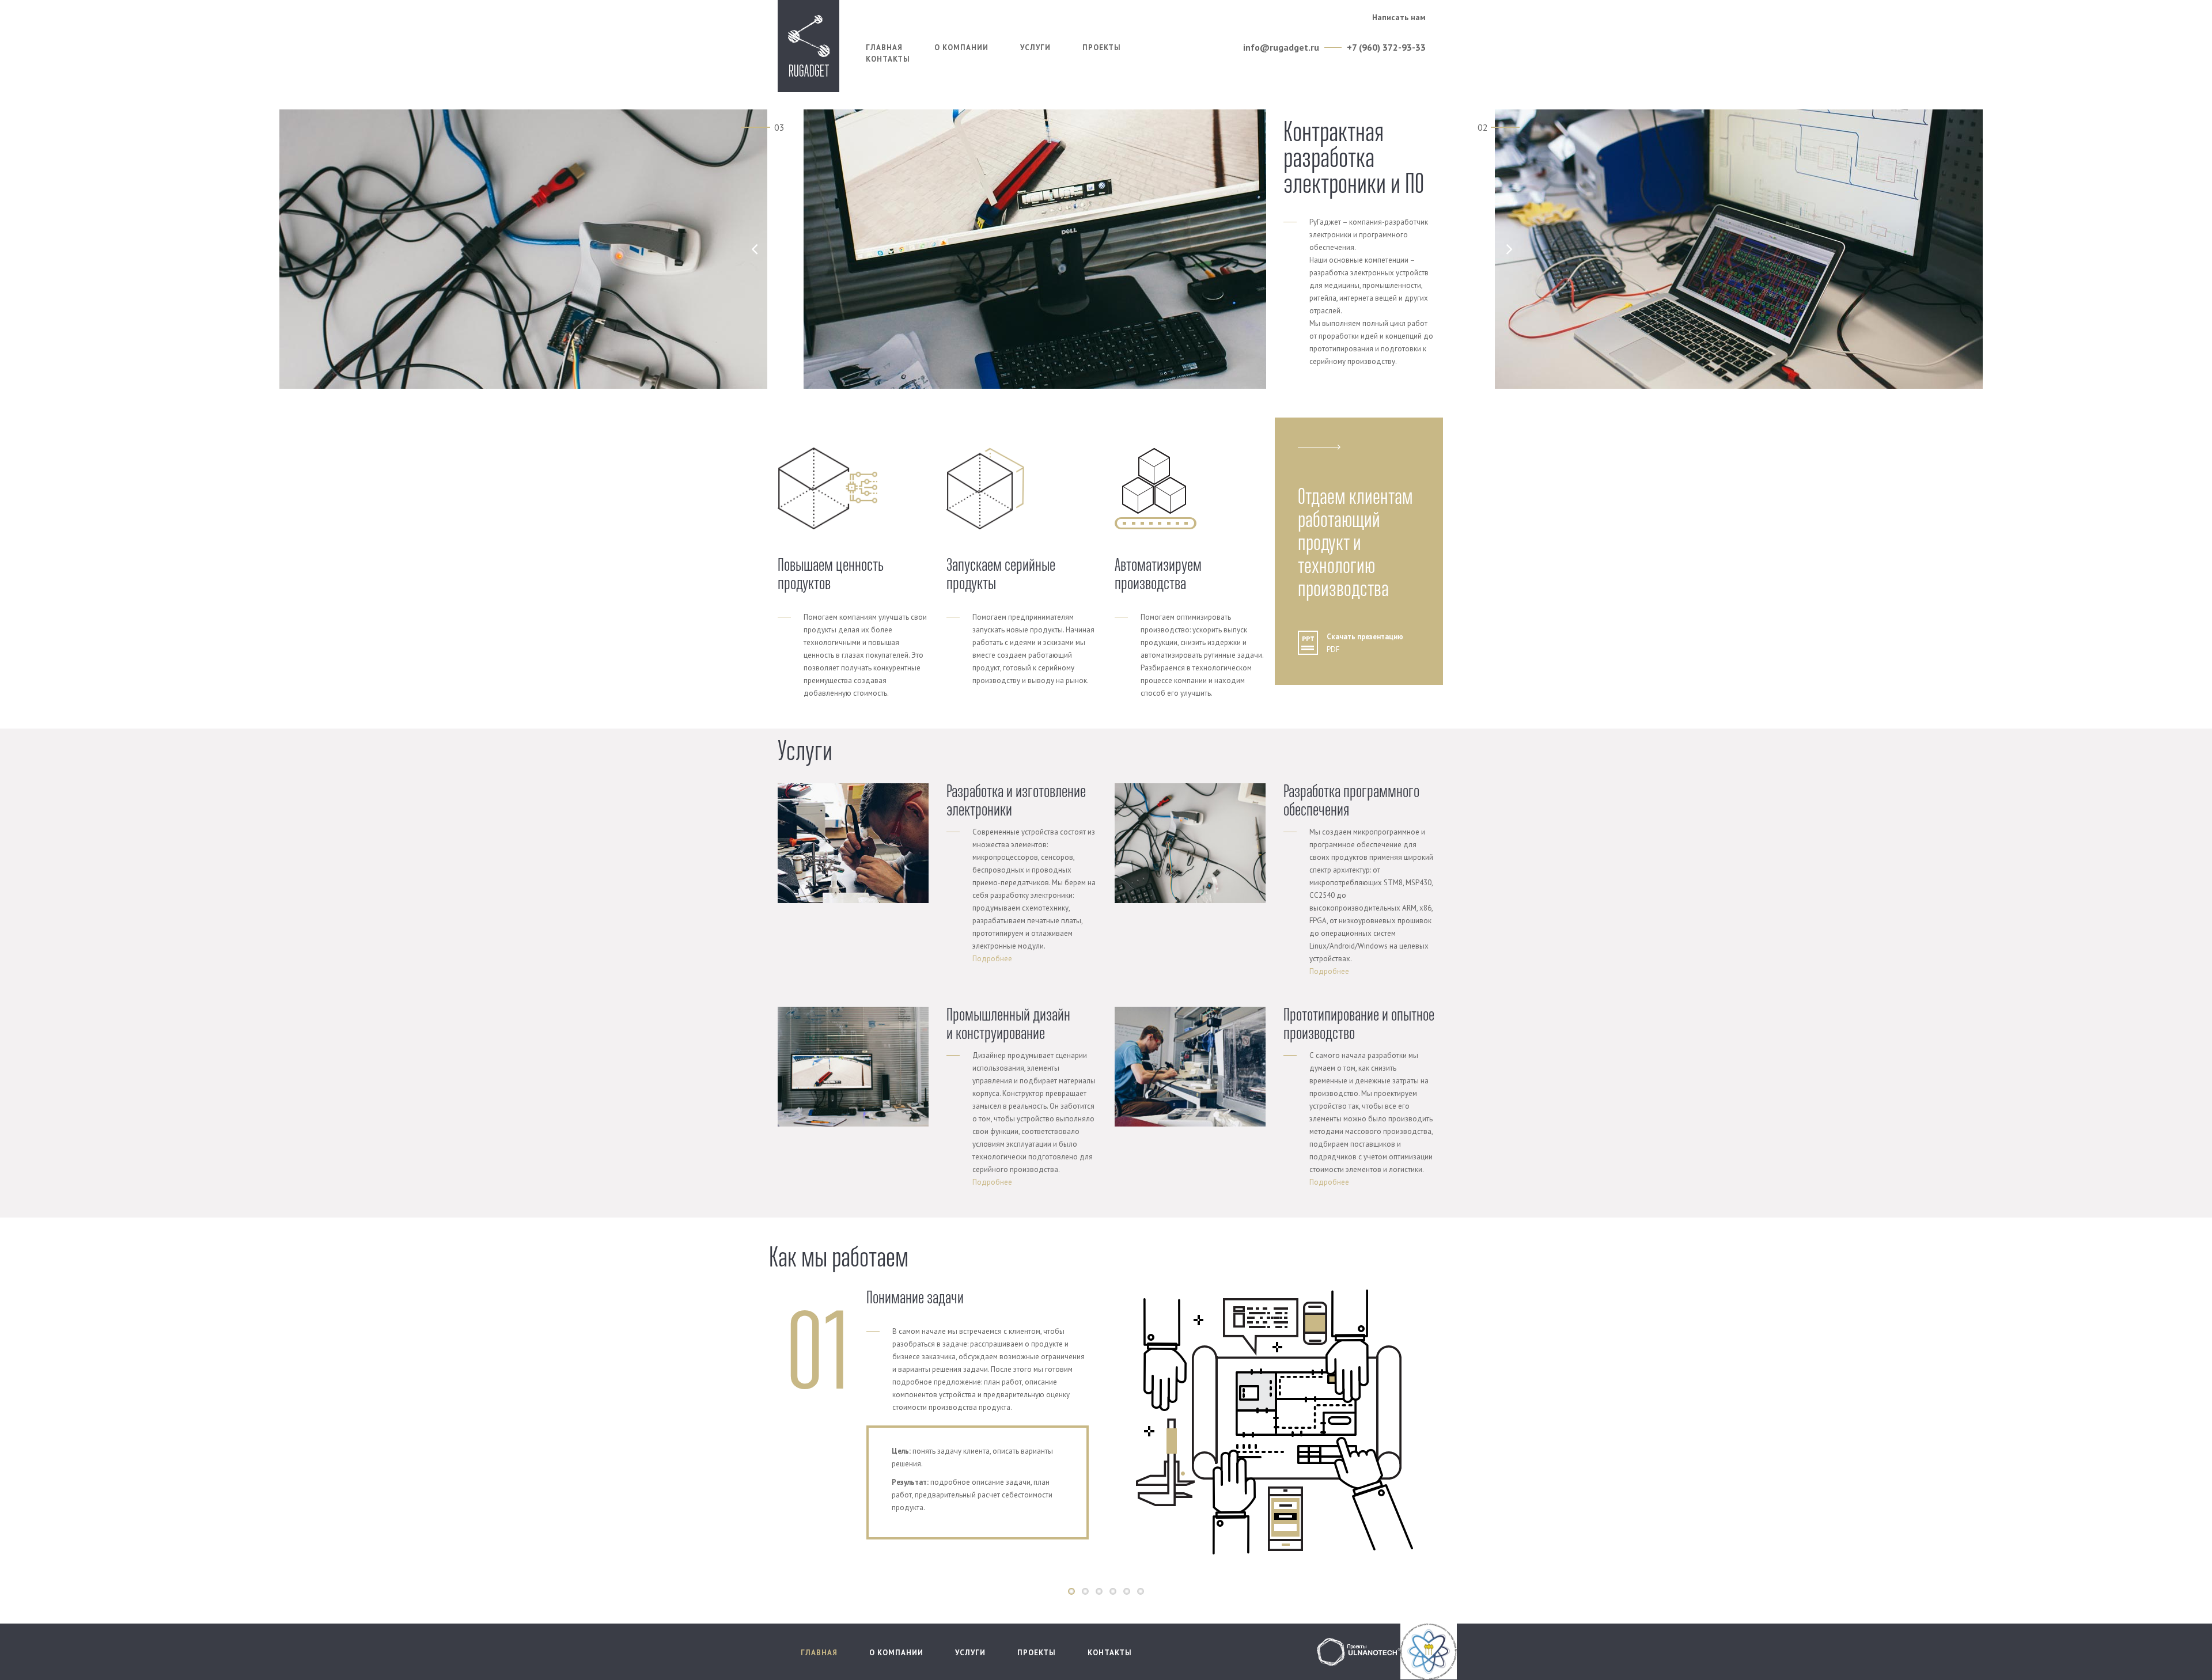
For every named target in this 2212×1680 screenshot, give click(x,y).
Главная (884, 48)
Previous (752, 1428)
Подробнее (992, 959)
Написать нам (1399, 17)
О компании (961, 48)
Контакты (888, 59)
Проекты (1102, 48)
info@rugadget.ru (1281, 47)
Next (1464, 1428)
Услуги (1035, 48)
